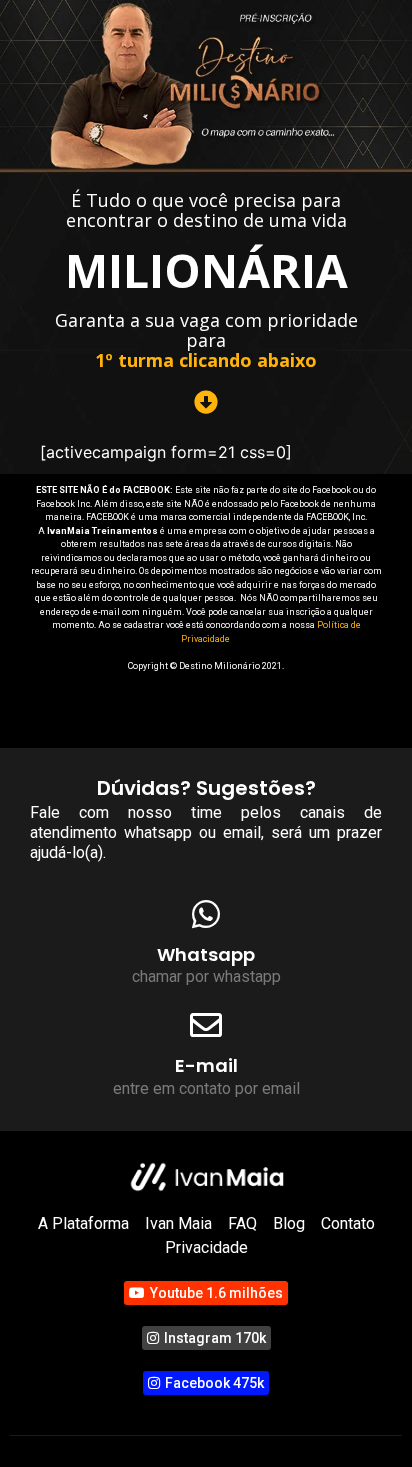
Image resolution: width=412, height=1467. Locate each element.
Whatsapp (206, 954)
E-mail (206, 1065)
